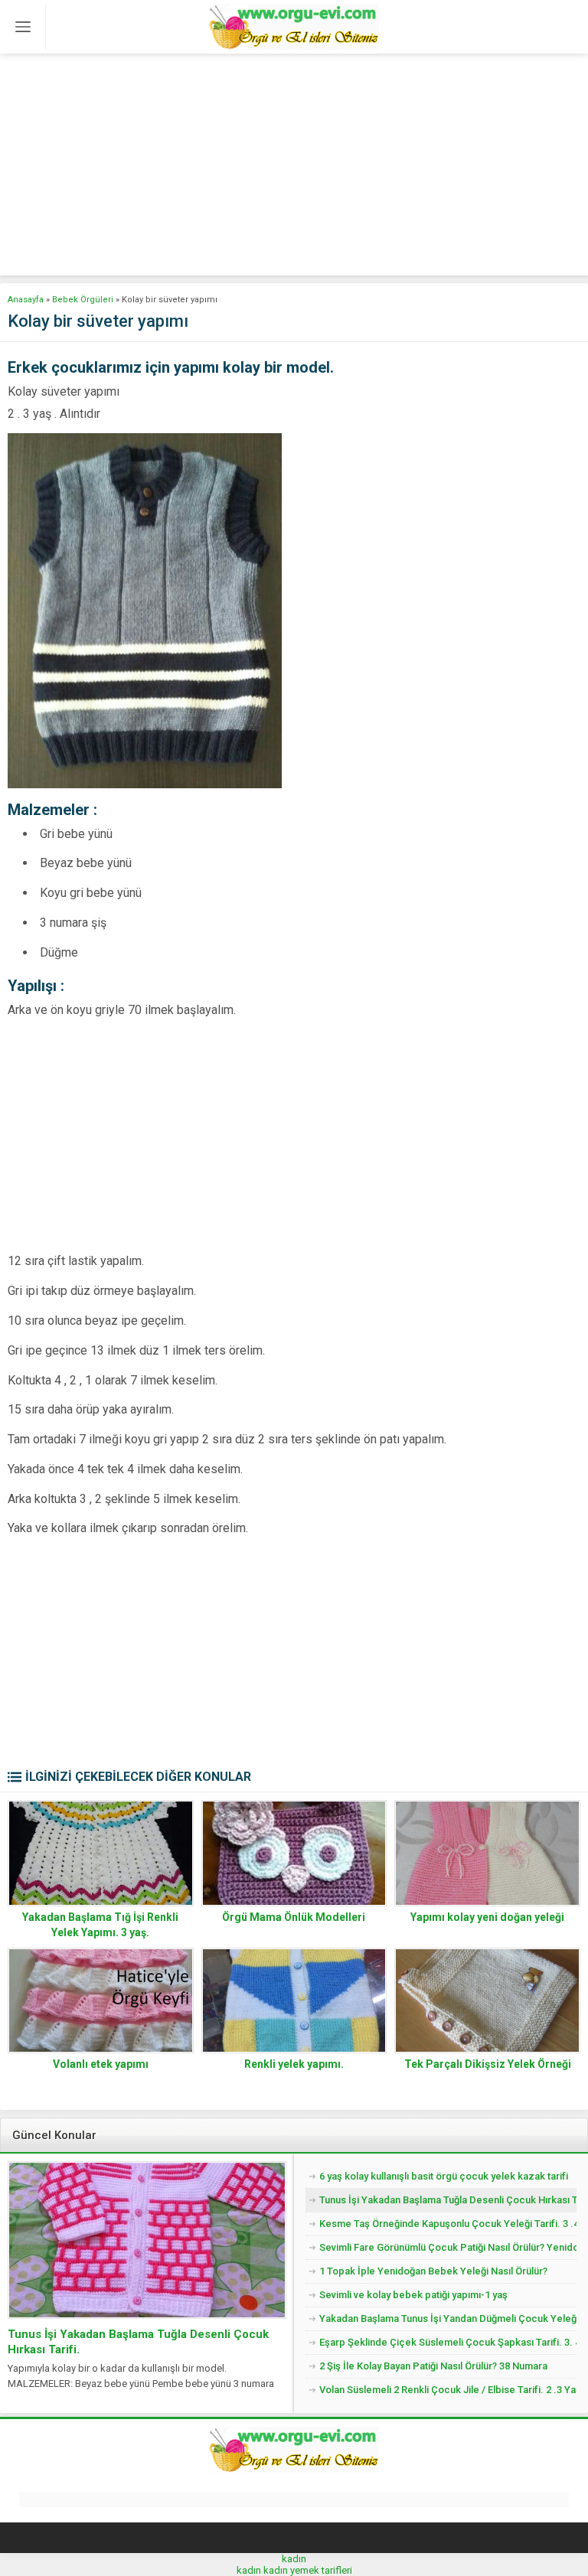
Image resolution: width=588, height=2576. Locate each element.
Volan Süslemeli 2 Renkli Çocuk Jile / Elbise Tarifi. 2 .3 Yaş (448, 2390)
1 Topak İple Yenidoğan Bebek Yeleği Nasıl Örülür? (433, 2271)
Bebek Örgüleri (83, 300)
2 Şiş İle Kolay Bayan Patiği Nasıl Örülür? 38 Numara (433, 2366)
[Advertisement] (294, 168)
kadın (294, 2559)
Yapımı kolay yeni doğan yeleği (487, 1917)
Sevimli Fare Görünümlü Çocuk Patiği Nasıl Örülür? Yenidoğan (448, 2247)
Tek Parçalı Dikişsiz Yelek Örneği (488, 2064)
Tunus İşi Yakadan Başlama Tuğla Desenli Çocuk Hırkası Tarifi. (138, 2342)
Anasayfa (26, 300)
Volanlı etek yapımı (101, 2064)
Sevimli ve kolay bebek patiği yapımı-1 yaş (413, 2295)
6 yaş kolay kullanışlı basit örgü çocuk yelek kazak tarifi (444, 2176)
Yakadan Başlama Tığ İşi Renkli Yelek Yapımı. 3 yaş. (100, 1925)
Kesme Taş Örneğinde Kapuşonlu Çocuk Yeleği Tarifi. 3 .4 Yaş (448, 2224)
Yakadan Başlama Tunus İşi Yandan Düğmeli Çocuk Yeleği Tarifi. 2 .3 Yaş (448, 2318)
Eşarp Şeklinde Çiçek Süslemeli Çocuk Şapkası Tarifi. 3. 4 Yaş (448, 2342)
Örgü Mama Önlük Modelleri (294, 1917)
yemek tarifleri (321, 2570)
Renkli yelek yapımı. (294, 2064)
